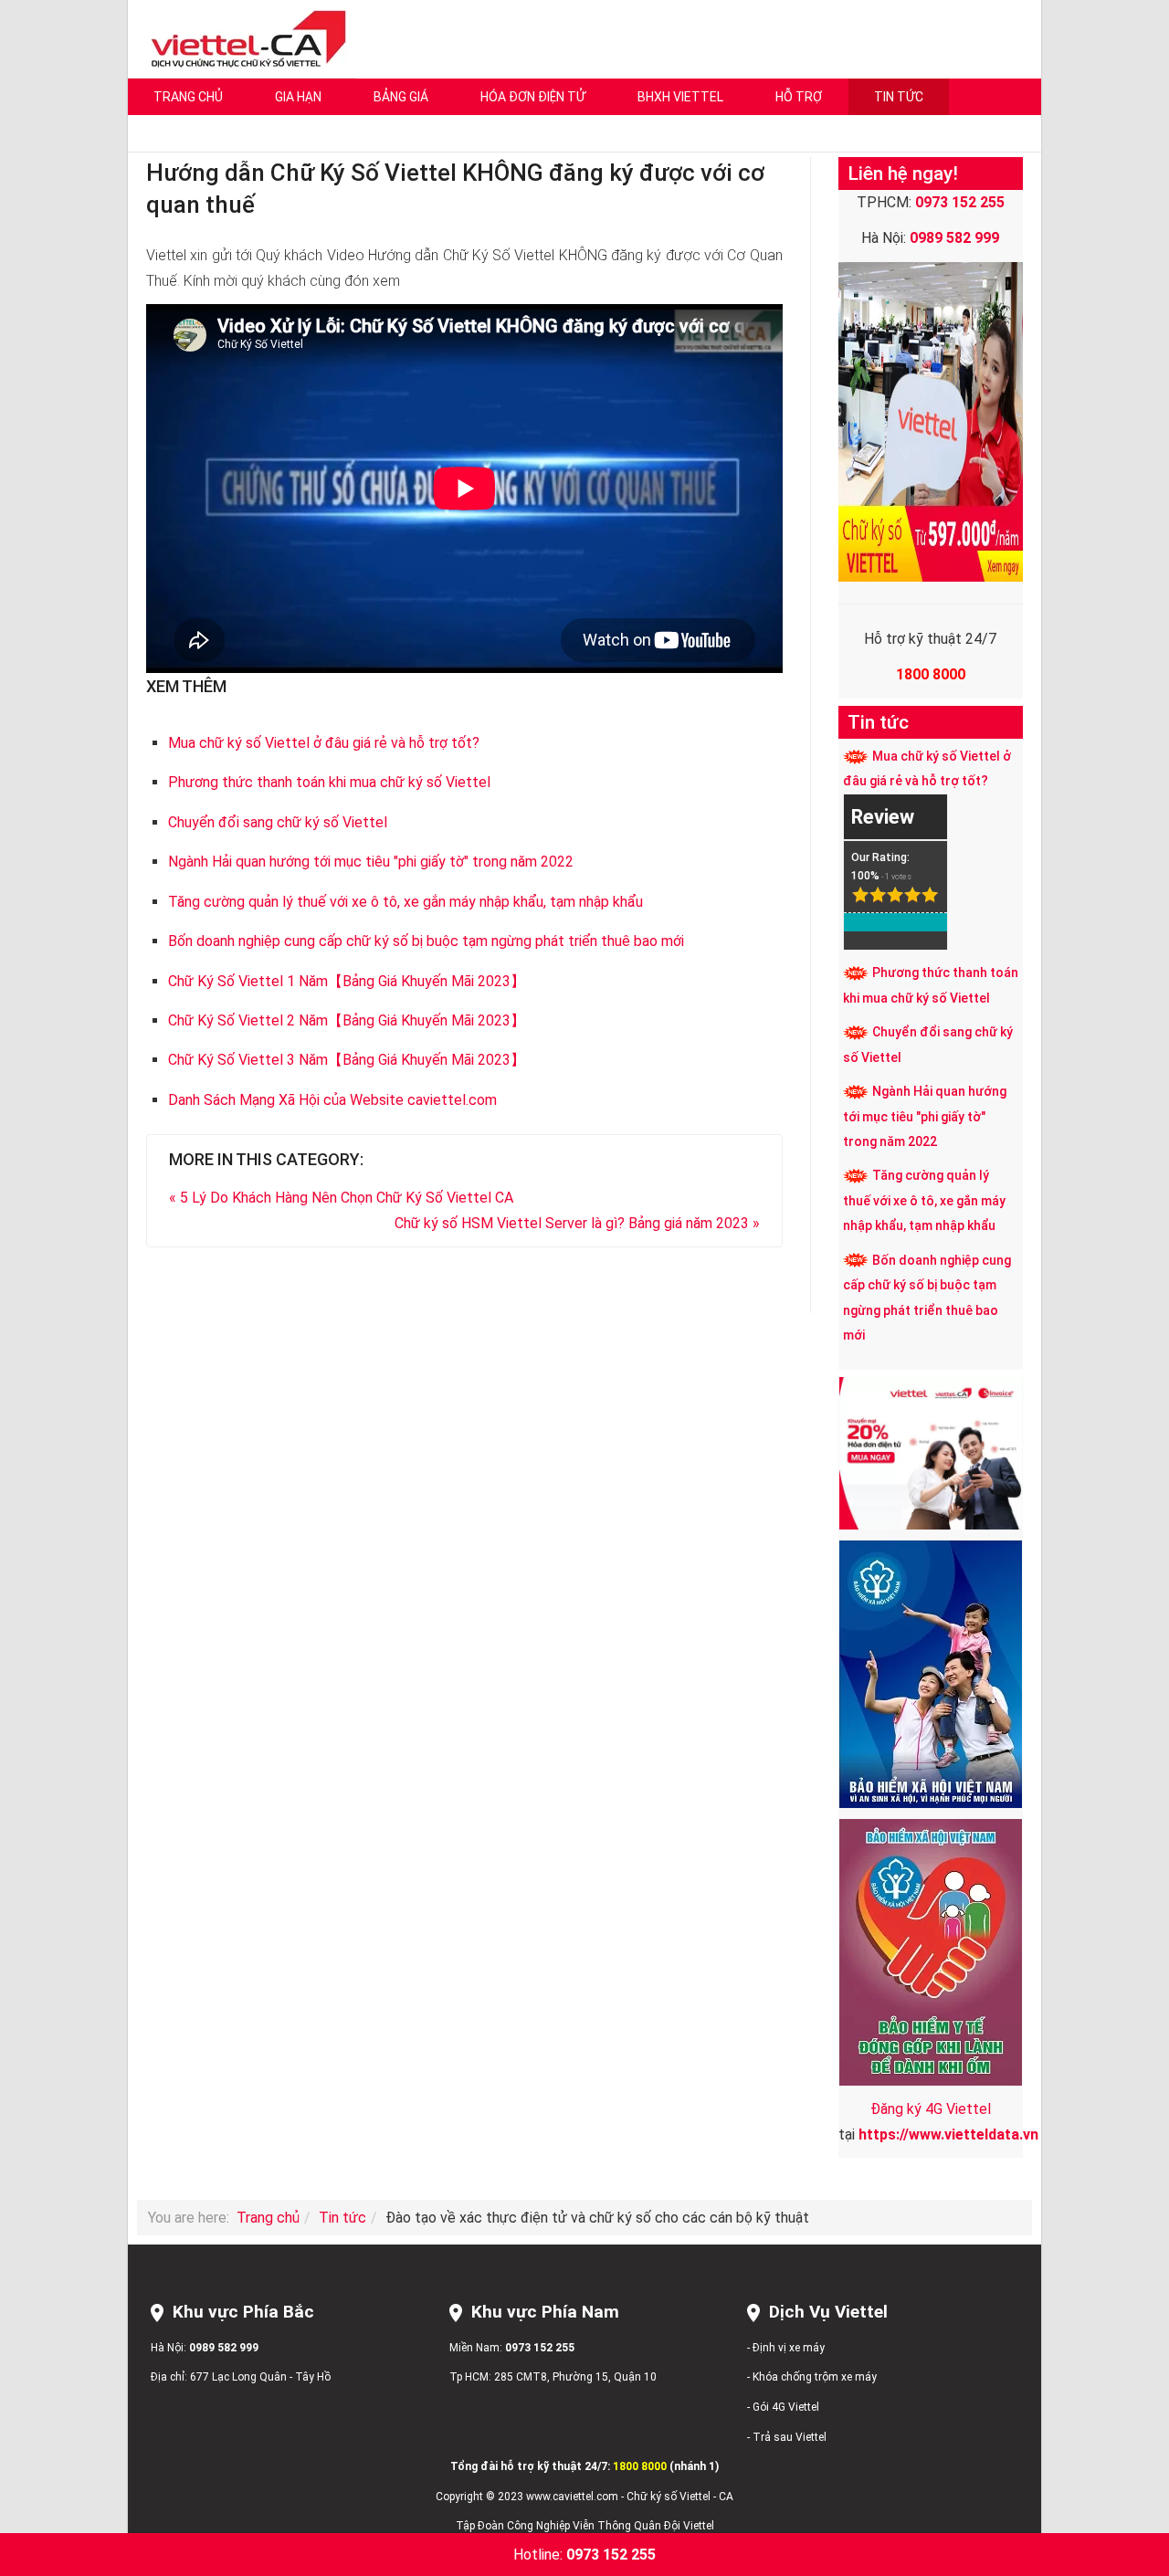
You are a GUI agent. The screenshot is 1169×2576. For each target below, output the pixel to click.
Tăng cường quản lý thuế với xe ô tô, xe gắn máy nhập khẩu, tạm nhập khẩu (405, 902)
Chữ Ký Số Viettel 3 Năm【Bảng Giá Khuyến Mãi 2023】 (347, 1060)
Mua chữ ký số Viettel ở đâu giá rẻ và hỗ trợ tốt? (324, 743)
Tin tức (899, 97)
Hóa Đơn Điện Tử (533, 97)
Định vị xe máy (789, 2348)
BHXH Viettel (680, 97)
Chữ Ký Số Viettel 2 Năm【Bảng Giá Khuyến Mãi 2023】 (347, 1020)
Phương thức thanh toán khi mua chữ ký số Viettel (329, 782)
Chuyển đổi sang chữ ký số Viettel (278, 822)
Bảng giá (401, 97)
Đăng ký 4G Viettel (931, 2109)
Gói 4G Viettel (786, 2407)
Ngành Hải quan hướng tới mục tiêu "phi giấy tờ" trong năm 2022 (371, 862)
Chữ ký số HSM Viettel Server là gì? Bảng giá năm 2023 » (577, 1223)
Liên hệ (174, 133)
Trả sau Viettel (790, 2437)
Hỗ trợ (799, 97)
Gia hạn (298, 97)
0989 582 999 (224, 2348)
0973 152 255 (540, 2348)
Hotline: (584, 2555)
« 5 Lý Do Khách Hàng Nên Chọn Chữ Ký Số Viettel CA (341, 1198)
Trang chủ (188, 97)
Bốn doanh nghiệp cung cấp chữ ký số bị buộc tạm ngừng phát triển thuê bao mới (426, 941)
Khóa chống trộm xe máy (815, 2377)
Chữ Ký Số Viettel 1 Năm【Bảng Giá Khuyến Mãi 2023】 (347, 981)
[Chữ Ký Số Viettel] (244, 38)
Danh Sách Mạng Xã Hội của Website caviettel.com (332, 1100)
